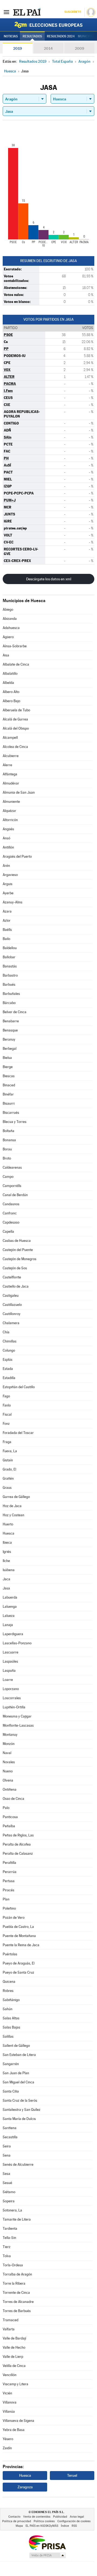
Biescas (9, 1076)
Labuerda (10, 1597)
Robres (8, 1991)
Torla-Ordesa (13, 2265)
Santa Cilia (11, 2091)
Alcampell (10, 738)
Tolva (7, 2256)
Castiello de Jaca (16, 1286)
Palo (6, 1808)
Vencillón (10, 2375)
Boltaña (8, 1131)
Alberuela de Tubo (16, 710)
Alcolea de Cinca (15, 747)
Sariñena (10, 2128)
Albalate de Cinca (16, 664)
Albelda (8, 683)
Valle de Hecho (14, 2347)
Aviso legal (77, 2517)
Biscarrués (11, 1113)
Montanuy (10, 1735)
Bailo (6, 939)
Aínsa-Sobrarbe (15, 646)
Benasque (10, 1030)
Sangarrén (11, 2064)
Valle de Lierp (13, 2357)
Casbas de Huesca (17, 1241)
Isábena (9, 1570)
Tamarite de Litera (17, 2219)
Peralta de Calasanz (18, 1854)
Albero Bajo (11, 701)
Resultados (32, 36)
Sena (7, 2155)
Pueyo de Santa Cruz (18, 1972)
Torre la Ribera (14, 2283)
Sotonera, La (12, 2210)
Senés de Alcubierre (18, 2165)
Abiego (8, 609)
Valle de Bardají (14, 2338)
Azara (7, 911)
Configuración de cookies (74, 2521)
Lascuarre (11, 1652)
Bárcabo (9, 1003)
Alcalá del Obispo (16, 728)
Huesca (8, 1533)
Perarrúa (10, 1872)
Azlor (7, 920)
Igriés (7, 1552)
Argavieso (10, 875)
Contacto (14, 2517)
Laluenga (10, 1607)
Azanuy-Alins (13, 902)
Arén (6, 866)
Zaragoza (25, 2487)
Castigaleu (11, 1296)
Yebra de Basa (14, 2430)
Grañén (8, 1478)
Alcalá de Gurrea (15, 719)
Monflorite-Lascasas (18, 1725)
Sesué (7, 2183)
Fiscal (7, 1414)
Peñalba (9, 1826)
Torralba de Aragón (17, 2274)
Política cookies (44, 2521)
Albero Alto (11, 692)
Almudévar (11, 783)
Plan (6, 1899)
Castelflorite (12, 1277)
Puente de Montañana (19, 1936)
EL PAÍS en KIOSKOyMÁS (42, 2526)
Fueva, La (10, 1451)
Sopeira (9, 2201)
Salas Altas (11, 2018)
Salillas (8, 2036)
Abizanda (10, 619)
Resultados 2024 (61, 36)
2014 (48, 48)
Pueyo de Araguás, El (19, 1963)
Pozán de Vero (14, 1918)
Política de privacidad (17, 2521)
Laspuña (9, 1671)
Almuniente (11, 802)
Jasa (6, 1588)
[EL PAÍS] (27, 12)
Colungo (9, 1350)
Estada (8, 1369)
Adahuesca (11, 628)
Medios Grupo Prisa (47, 2555)
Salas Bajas (11, 2027)
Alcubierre (11, 756)
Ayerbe (8, 893)
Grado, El (9, 1469)
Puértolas (10, 1954)
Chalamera (11, 1323)
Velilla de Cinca (14, 2366)
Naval (7, 1753)
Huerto (8, 1524)
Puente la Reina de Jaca (21, 1945)
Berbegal (10, 1049)
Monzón (9, 1744)
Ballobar (9, 957)
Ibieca (7, 1543)
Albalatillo (10, 674)
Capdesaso (11, 1222)
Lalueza (9, 1616)
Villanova (10, 2402)
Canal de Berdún (15, 1195)
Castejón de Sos (15, 1268)
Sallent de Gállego (16, 2046)
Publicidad (60, 2517)
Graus (7, 1488)
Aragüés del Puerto (17, 856)
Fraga (7, 1442)
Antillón (8, 847)
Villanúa (9, 2411)
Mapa (19, 2526)
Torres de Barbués (17, 2311)
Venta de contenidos (37, 2517)
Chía (6, 1332)
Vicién (7, 2393)
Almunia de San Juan (19, 792)
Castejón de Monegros (20, 1259)
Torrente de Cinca (16, 2293)
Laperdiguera (13, 1634)
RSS (74, 2526)
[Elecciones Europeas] (48, 25)
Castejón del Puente (18, 1250)
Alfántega (10, 774)
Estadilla (9, 1378)
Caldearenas (12, 1167)
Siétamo (9, 2192)
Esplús (8, 1360)
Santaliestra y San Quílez (22, 2110)
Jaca (6, 1579)
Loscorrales (12, 1698)
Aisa (6, 655)
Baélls (7, 930)
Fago (6, 1396)
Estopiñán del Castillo (19, 1387)
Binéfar (8, 1094)
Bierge (8, 1067)
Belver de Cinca (15, 1012)
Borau (7, 1149)
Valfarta (9, 2329)
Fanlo (7, 1405)
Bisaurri (9, 1103)
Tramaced (11, 2320)
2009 (79, 48)
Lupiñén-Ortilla (14, 1707)
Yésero (8, 2439)
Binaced (9, 1085)
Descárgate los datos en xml (49, 579)
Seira (7, 2146)
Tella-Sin (9, 2238)
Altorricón (10, 820)
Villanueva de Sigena (18, 2421)
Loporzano (11, 1689)
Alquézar (9, 811)
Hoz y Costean (13, 1515)
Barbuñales (11, 994)
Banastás (10, 966)
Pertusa (9, 1881)
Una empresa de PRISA (47, 2542)
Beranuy (9, 1039)
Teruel (72, 2475)
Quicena (9, 1982)
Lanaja (8, 1625)
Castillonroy (12, 1314)
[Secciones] (6, 12)
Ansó (6, 838)
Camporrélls (12, 1186)
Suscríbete (73, 12)
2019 (18, 48)
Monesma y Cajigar (17, 1716)
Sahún (8, 2009)
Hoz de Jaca (12, 1506)
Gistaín (8, 1460)
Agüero (8, 637)
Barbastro (10, 975)
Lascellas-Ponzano (17, 1643)
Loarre (8, 1680)
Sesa (6, 2174)
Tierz (7, 2247)
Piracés (8, 1890)
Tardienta (10, 2229)
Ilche (6, 1561)
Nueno (8, 1771)
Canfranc (10, 1213)
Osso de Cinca (13, 1799)
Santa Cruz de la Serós (20, 2100)
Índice (65, 2526)
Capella (8, 1232)
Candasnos (11, 1204)
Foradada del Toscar (18, 1433)
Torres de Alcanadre (18, 2302)
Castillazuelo (12, 1305)
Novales (9, 1762)
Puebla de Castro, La (18, 1927)
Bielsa (7, 1058)
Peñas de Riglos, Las (18, 1835)
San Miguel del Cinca (18, 2082)
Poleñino (9, 1908)
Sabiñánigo (11, 2000)
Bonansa (9, 1140)
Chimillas (10, 1341)
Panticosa (10, 1817)
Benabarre (11, 1021)
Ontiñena (10, 1789)
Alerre (7, 765)
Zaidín (7, 2448)
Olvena (8, 1780)
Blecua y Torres (15, 1122)
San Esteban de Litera (19, 2055)
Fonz (6, 1424)
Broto (7, 1158)
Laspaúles (10, 1661)
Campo (8, 1177)
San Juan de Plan (16, 2073)
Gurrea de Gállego (16, 1497)
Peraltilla (9, 1863)
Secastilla (10, 2137)
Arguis (8, 884)
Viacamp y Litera (15, 2384)
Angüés (8, 829)
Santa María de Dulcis (19, 2119)
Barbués (9, 985)
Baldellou (10, 948)
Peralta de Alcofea (17, 1844)
